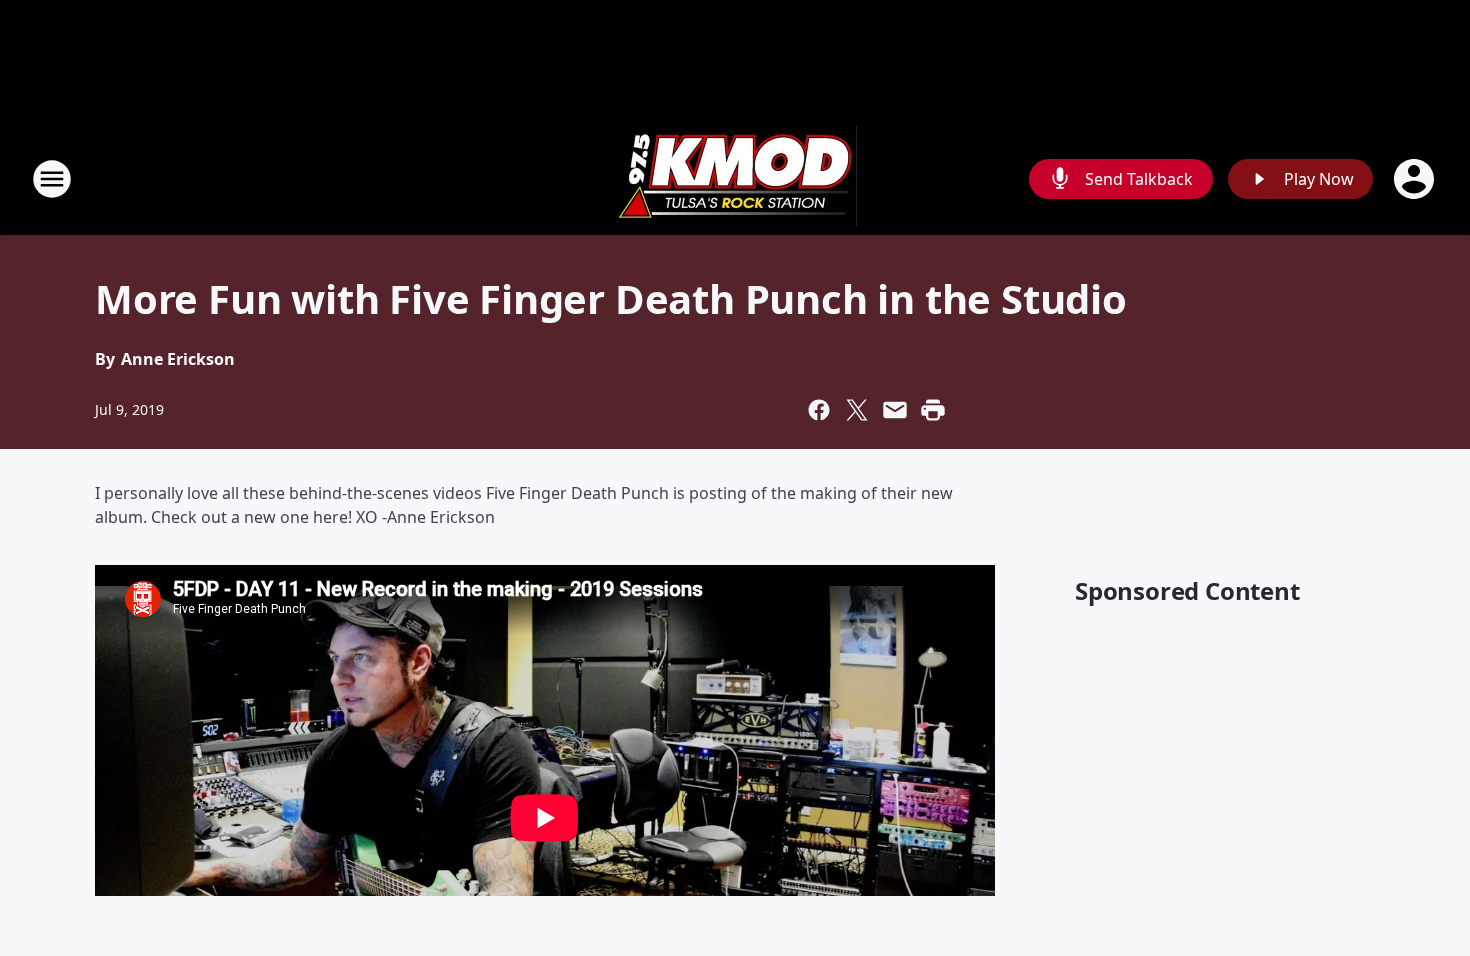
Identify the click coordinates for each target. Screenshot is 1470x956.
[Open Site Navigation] (52, 179)
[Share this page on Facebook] (819, 410)
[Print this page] (933, 410)
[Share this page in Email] (895, 410)
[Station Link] (735, 178)
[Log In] (1416, 179)
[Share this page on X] (857, 410)
